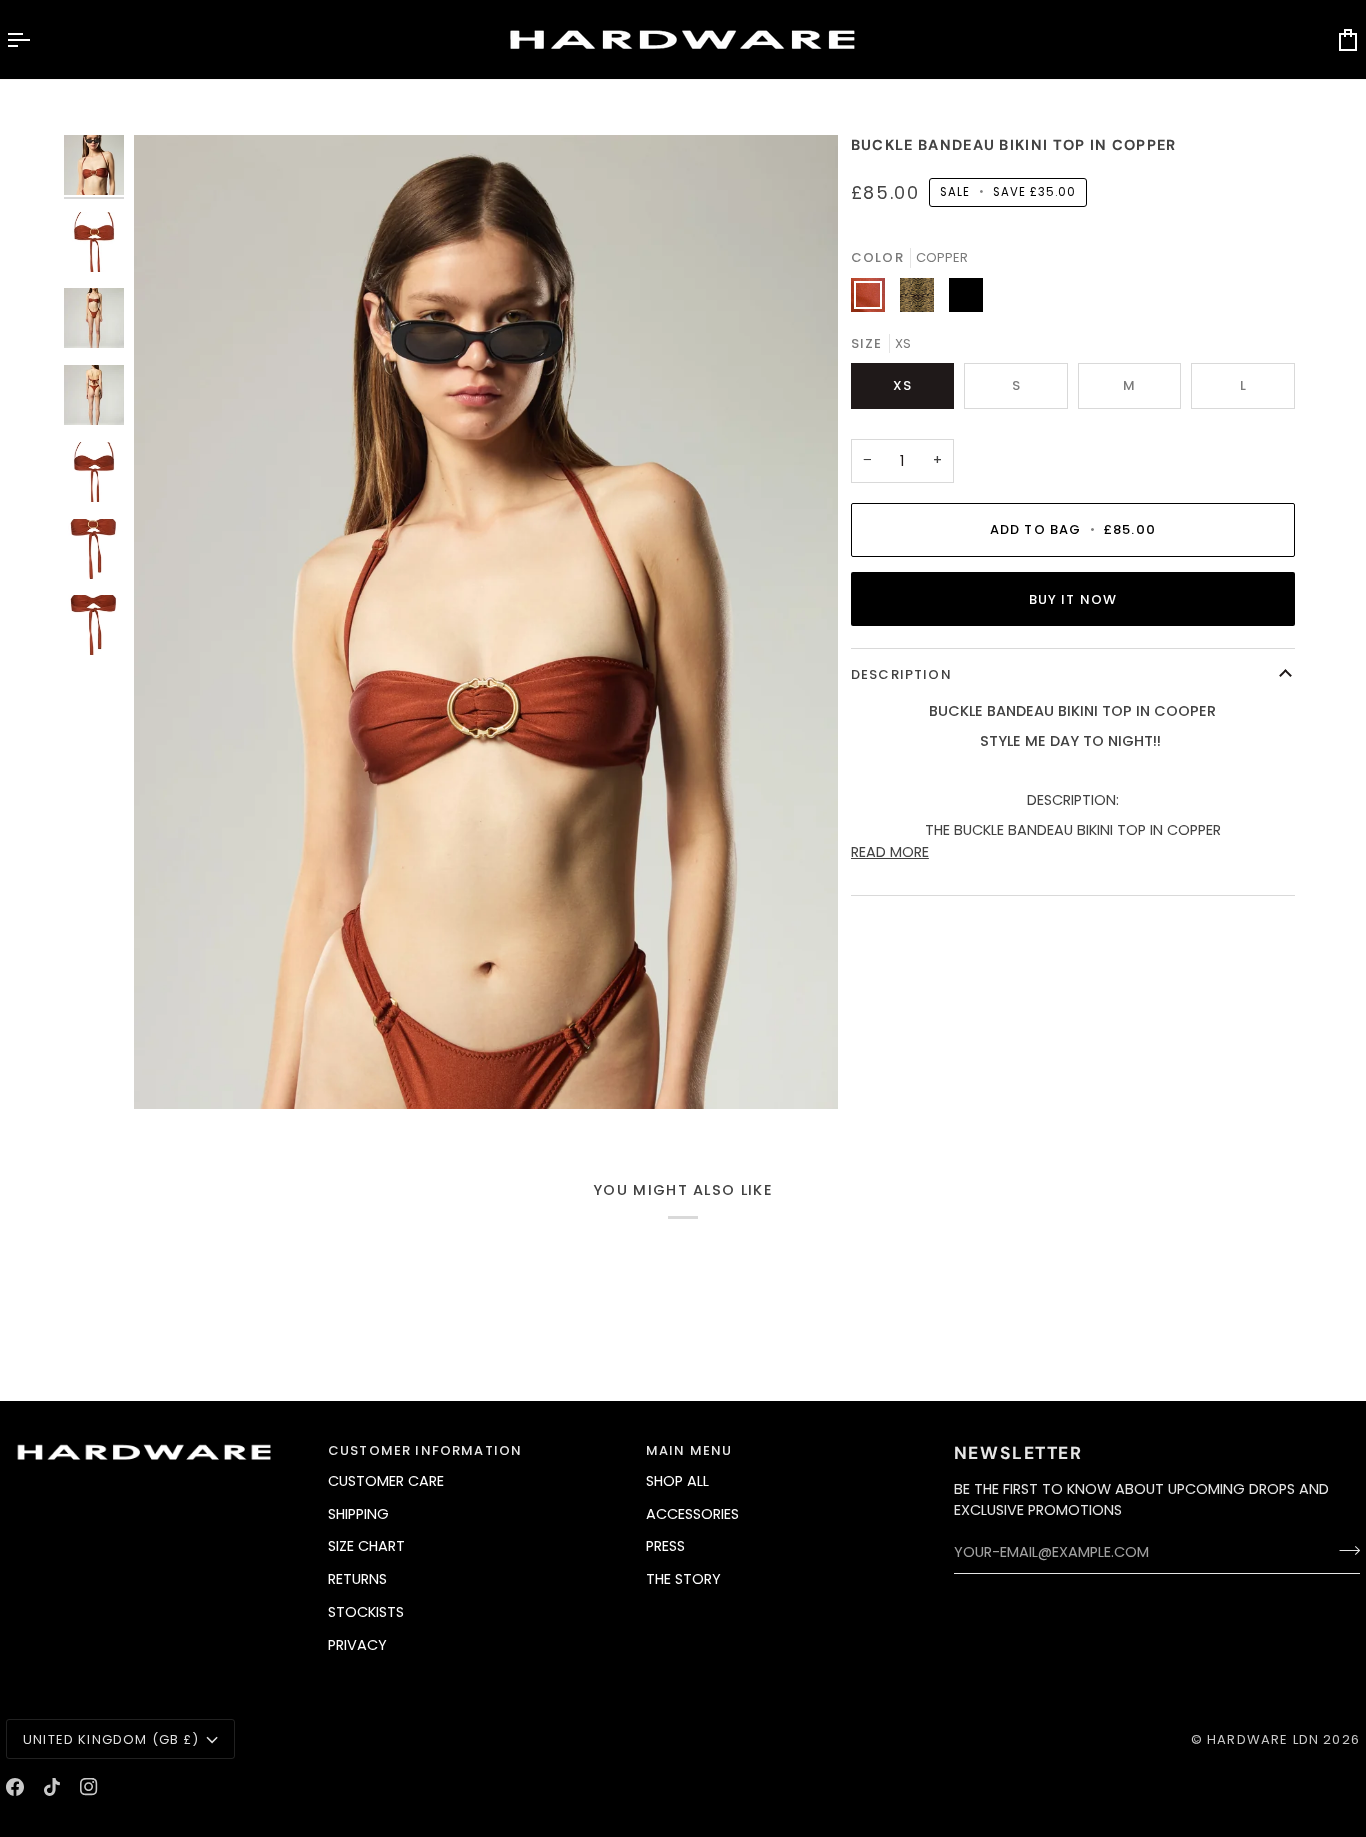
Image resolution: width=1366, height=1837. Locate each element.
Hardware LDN (1263, 1739)
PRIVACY (357, 1645)
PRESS (665, 1546)
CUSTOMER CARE (386, 1481)
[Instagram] (89, 1787)
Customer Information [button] (425, 1450)
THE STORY (683, 1579)
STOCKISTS (366, 1612)
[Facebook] (15, 1787)
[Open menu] (36, 39)
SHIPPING (358, 1514)
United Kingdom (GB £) (111, 1739)
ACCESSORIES (692, 1514)
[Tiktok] (52, 1787)
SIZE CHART (366, 1546)
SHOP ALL (677, 1481)
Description (901, 674)
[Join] (1343, 1550)
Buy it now (1073, 599)
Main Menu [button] (689, 1450)
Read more (890, 852)
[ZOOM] (486, 622)
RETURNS (357, 1579)
